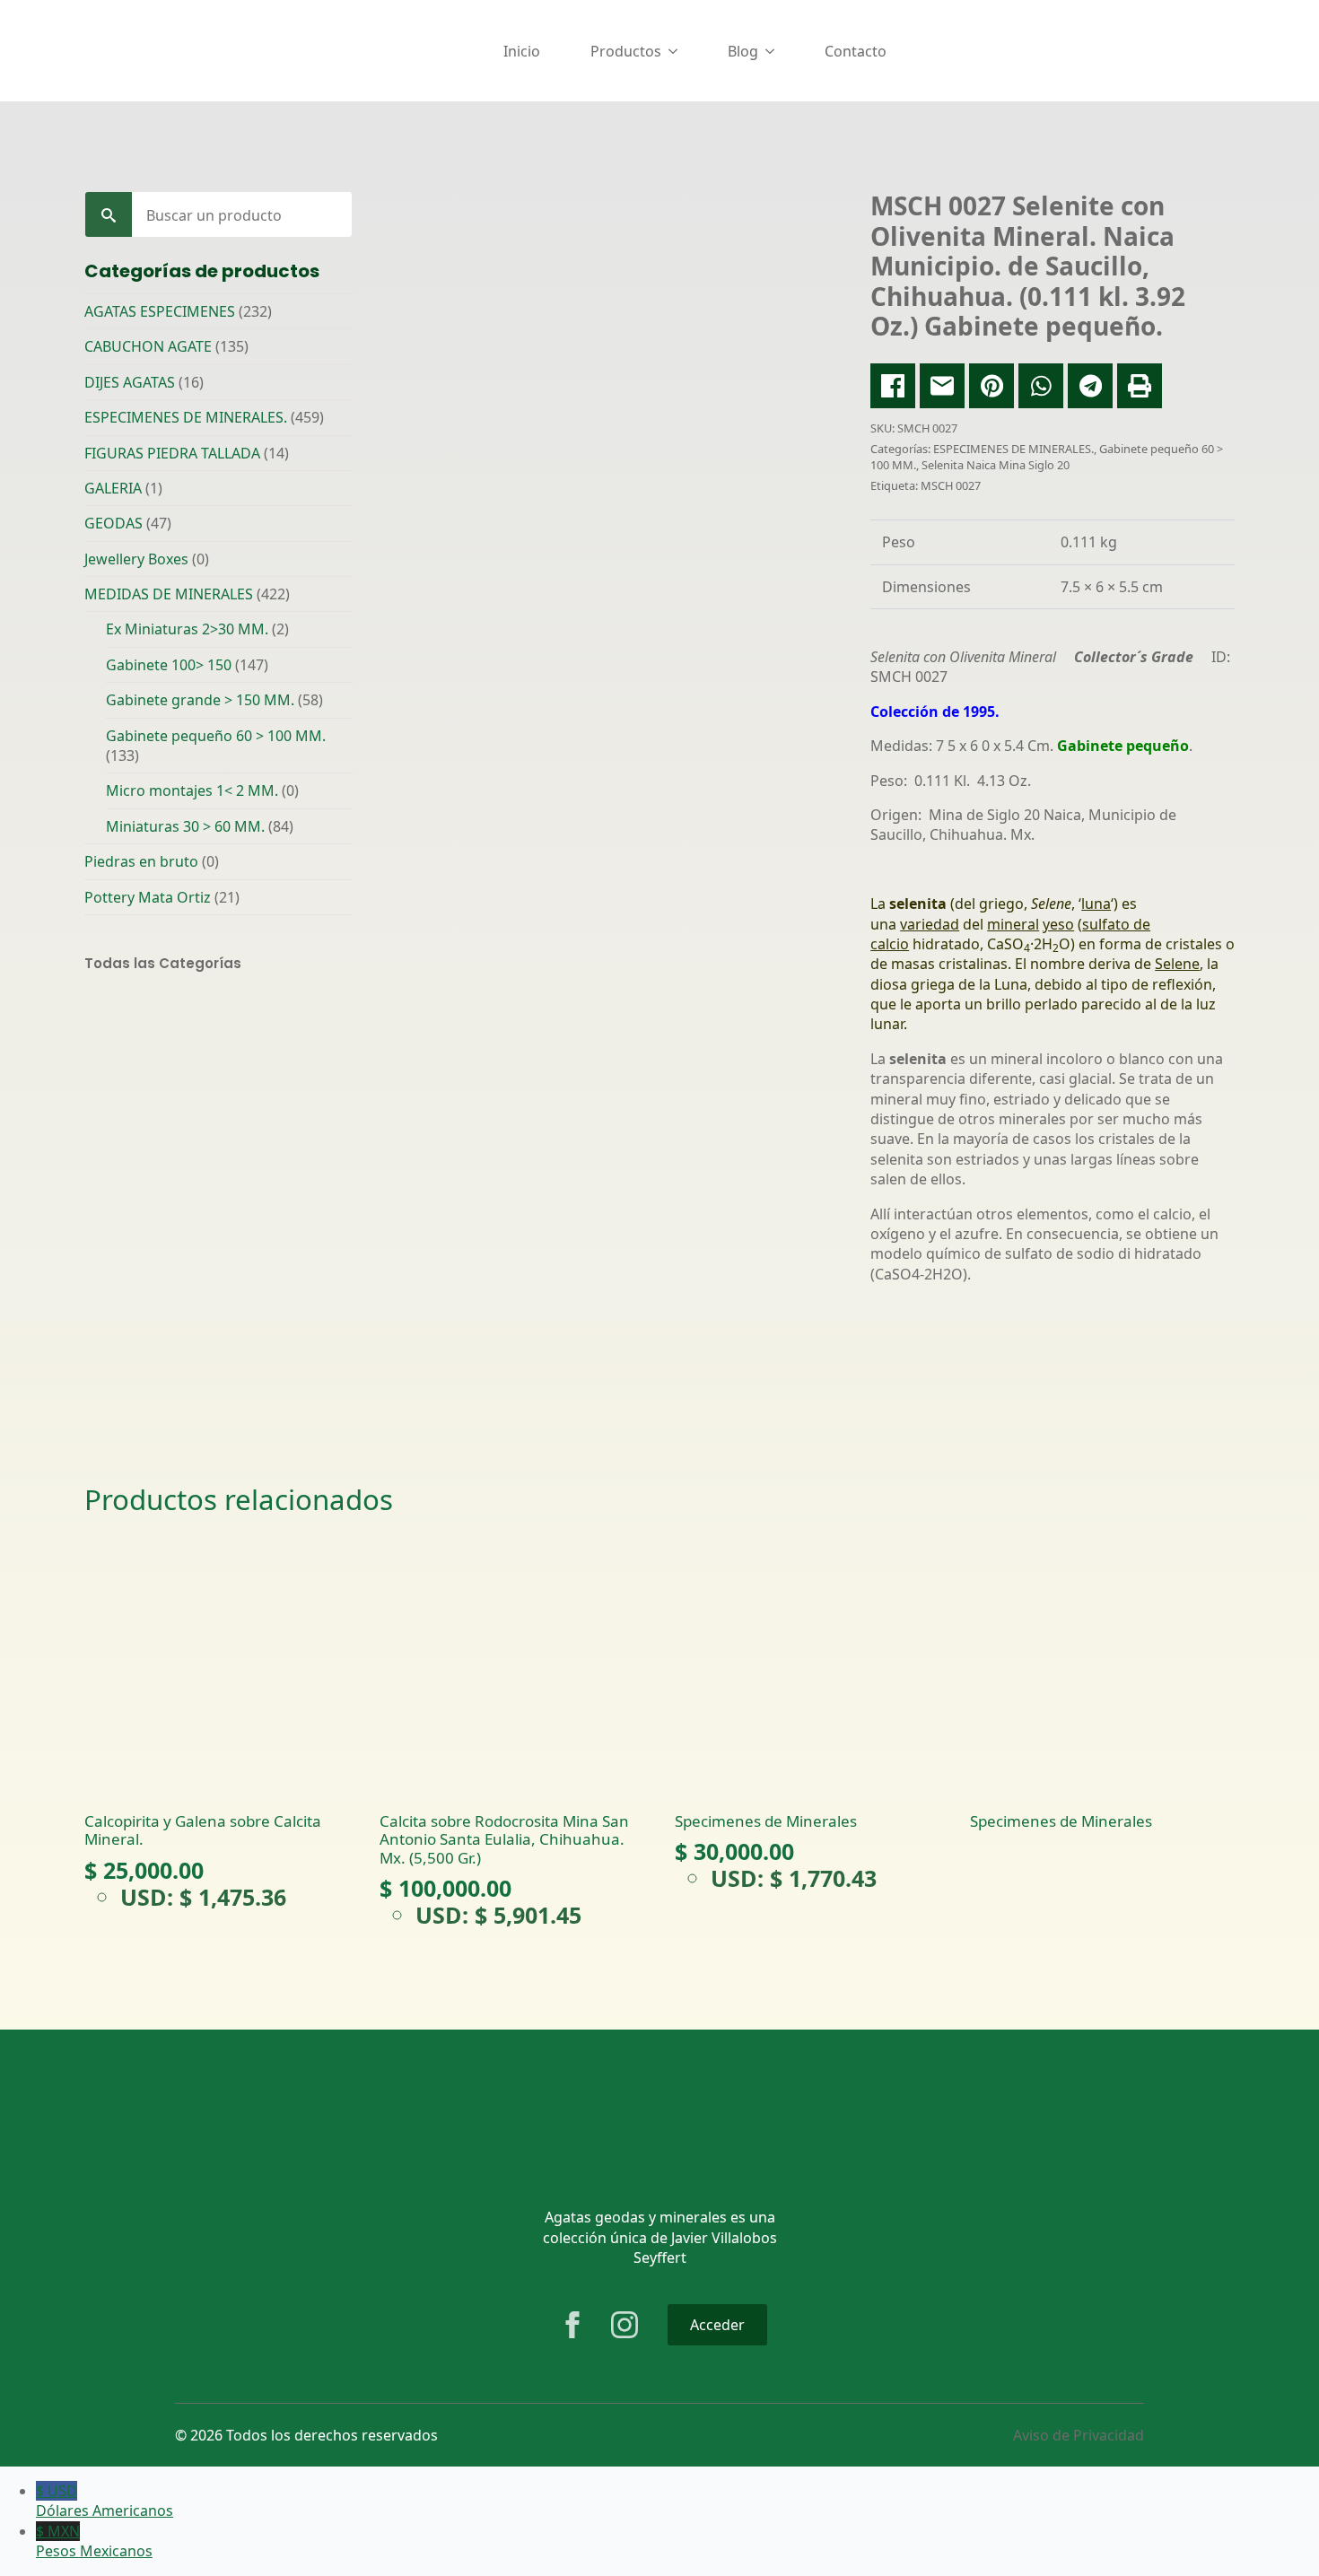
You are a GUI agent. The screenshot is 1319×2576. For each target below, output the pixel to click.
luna (1096, 904)
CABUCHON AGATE (148, 346)
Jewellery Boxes (136, 559)
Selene (1177, 964)
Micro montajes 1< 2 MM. (192, 790)
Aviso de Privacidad (1079, 2435)
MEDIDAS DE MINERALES (169, 594)
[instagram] (625, 2325)
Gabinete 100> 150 (169, 665)
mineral (1013, 924)
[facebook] (572, 2325)
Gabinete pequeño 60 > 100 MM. (216, 736)
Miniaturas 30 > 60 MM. (185, 826)
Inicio (522, 51)
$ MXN (94, 2541)
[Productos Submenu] (677, 51)
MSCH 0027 (951, 485)
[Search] (109, 215)
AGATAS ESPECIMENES (160, 311)
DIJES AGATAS (130, 382)
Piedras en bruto (141, 861)
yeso (1058, 924)
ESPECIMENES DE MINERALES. (186, 417)
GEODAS (114, 523)
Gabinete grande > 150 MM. (200, 700)
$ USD (105, 2501)
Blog (743, 51)
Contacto (856, 51)
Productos (626, 51)
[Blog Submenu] (773, 51)
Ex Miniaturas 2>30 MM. (187, 629)
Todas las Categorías (163, 963)
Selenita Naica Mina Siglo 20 (996, 465)
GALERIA (113, 488)
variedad (930, 924)
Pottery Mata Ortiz (148, 897)
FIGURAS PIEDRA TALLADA (172, 453)
